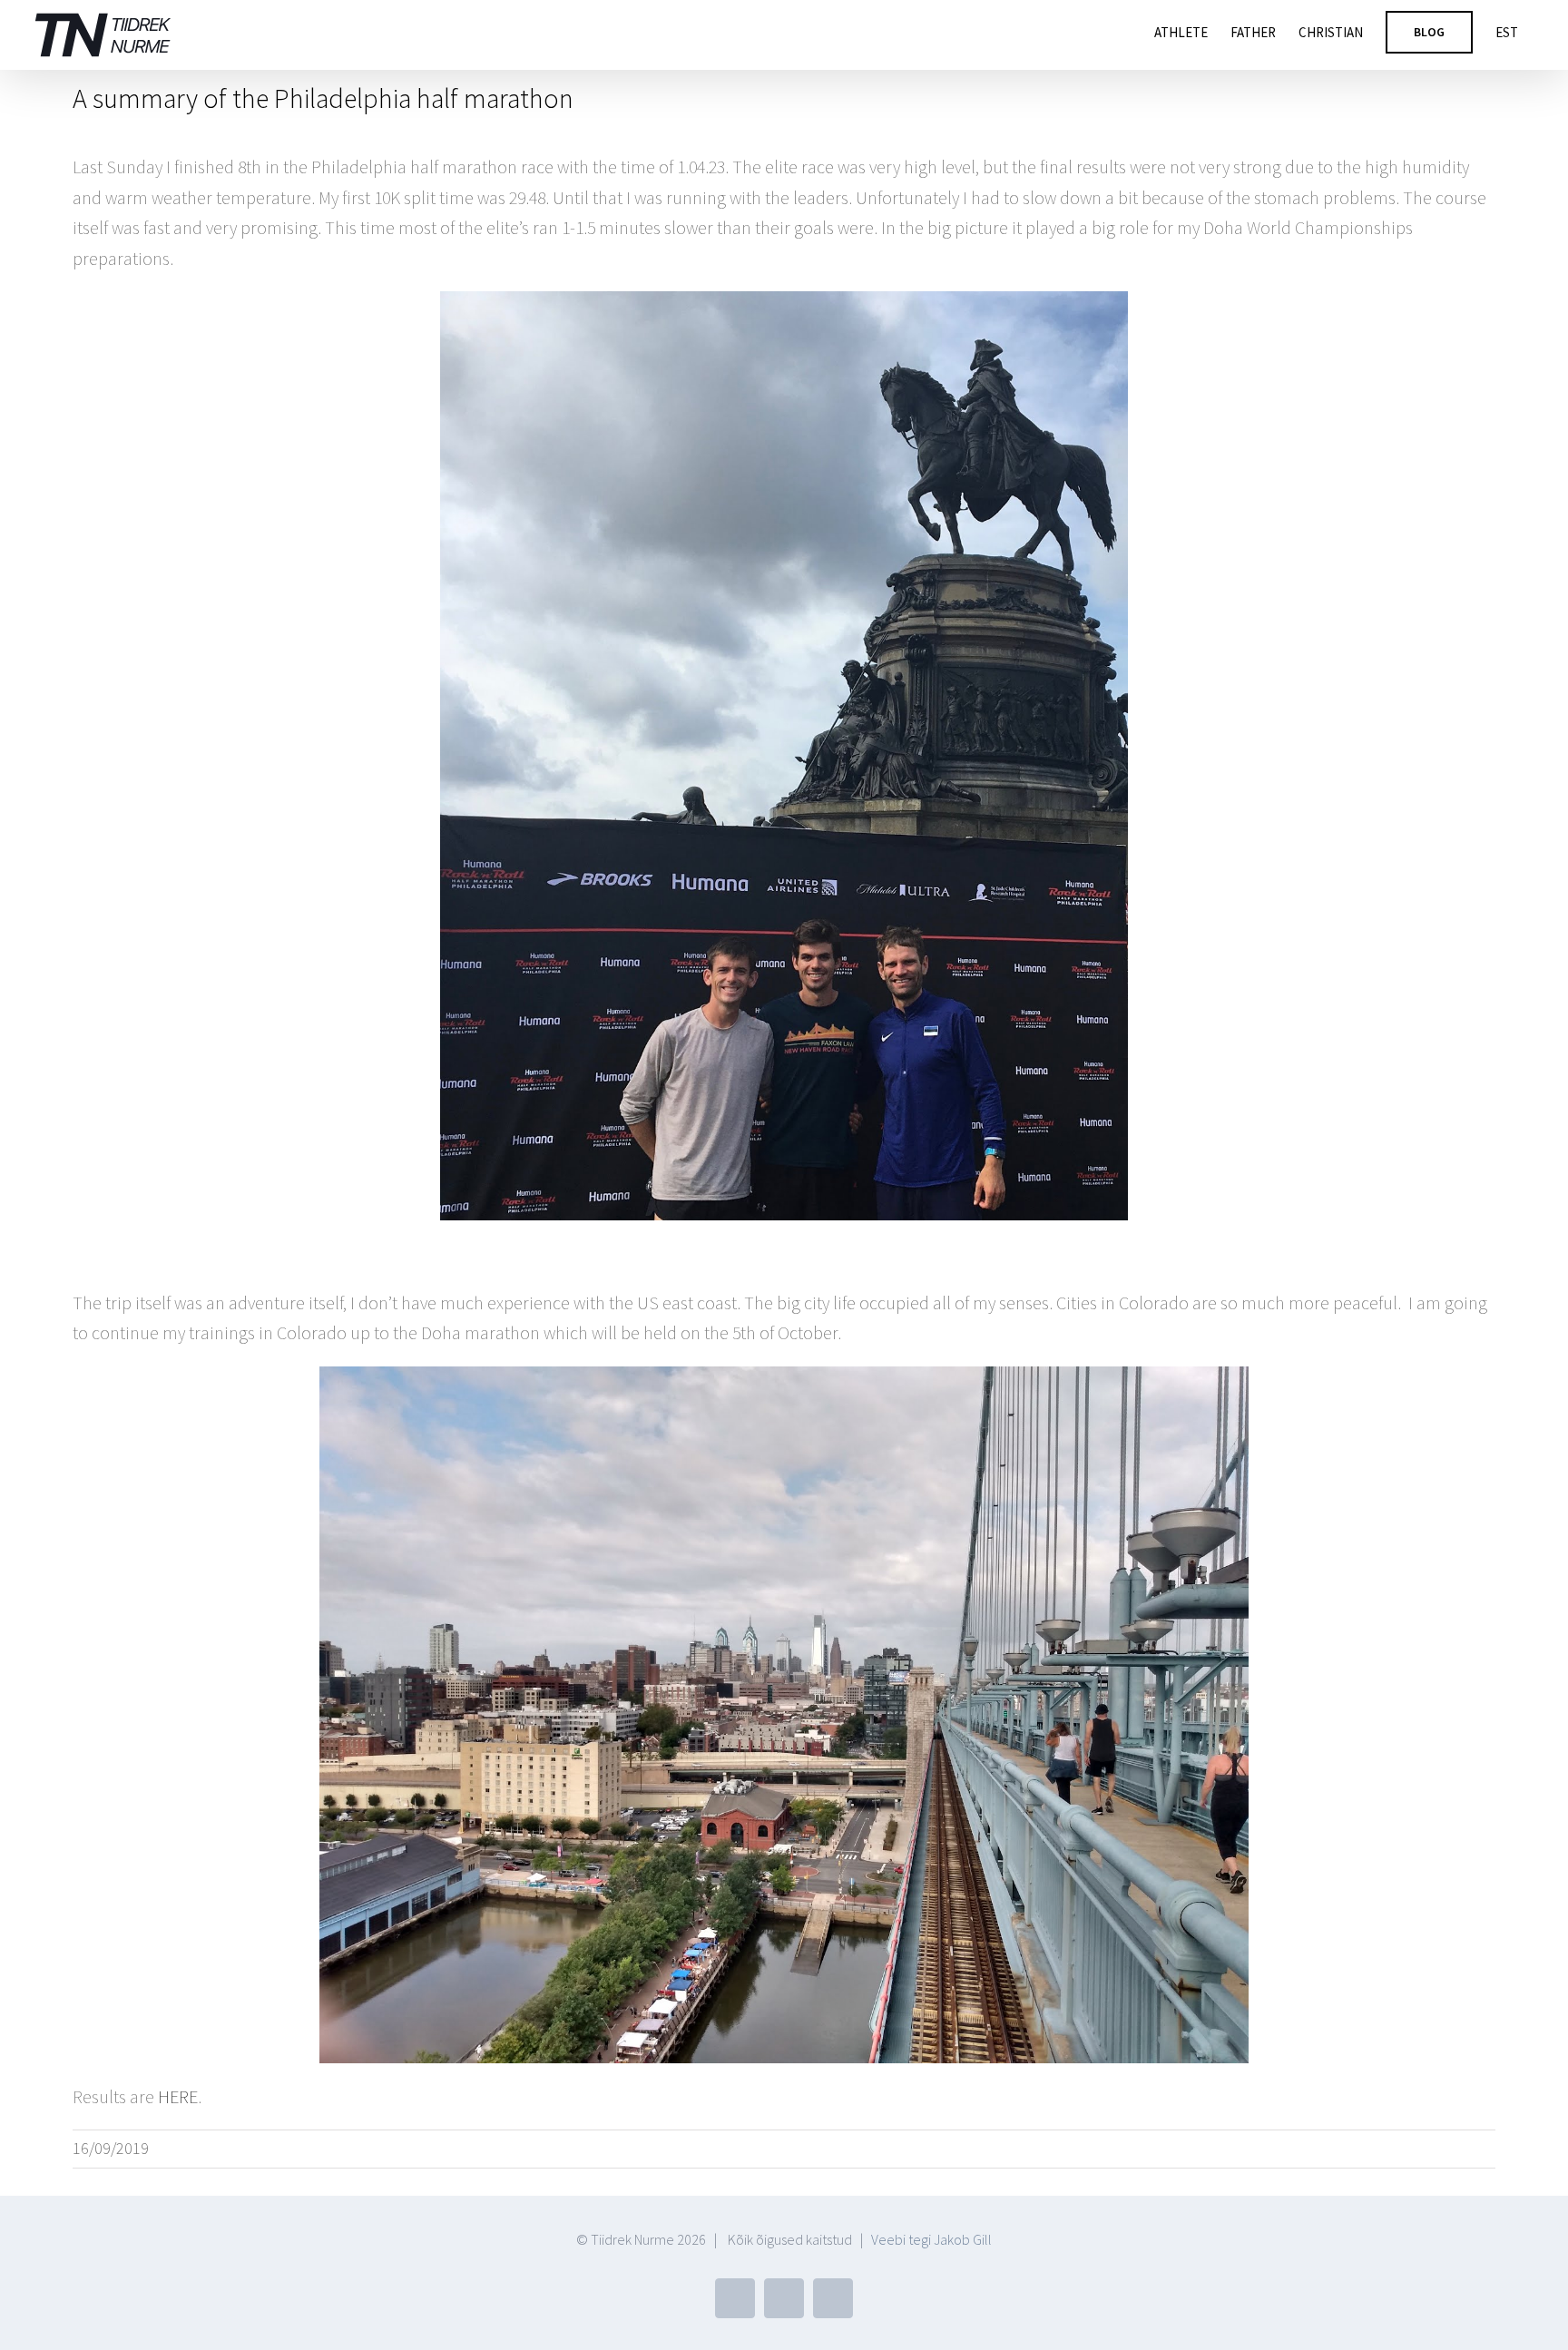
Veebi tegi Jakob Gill (931, 2239)
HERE (178, 2096)
